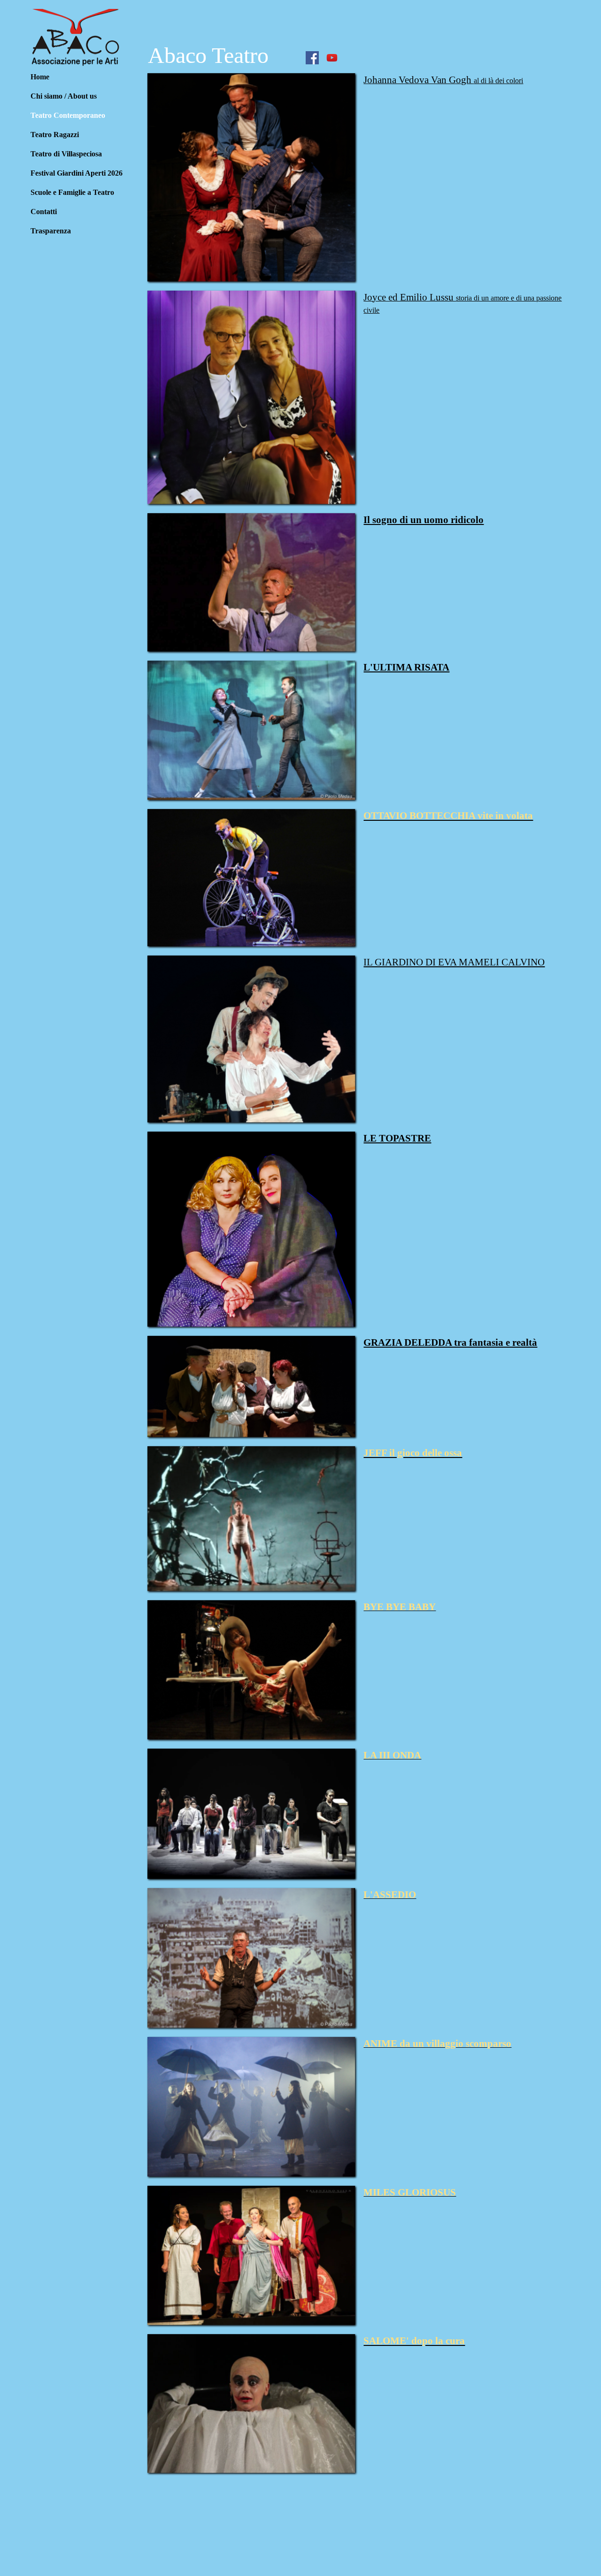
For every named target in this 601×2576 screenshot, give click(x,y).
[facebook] (312, 58)
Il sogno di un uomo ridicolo (424, 520)
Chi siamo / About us (64, 96)
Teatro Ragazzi (55, 135)
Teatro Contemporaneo (68, 115)
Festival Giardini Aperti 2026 (77, 173)
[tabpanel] (464, 87)
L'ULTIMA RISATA (406, 667)
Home (40, 77)
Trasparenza (51, 231)
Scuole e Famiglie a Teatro (72, 192)
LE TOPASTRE (397, 1138)
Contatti (44, 212)
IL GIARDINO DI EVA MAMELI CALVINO (454, 962)
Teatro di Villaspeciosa (66, 154)
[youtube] (332, 58)
